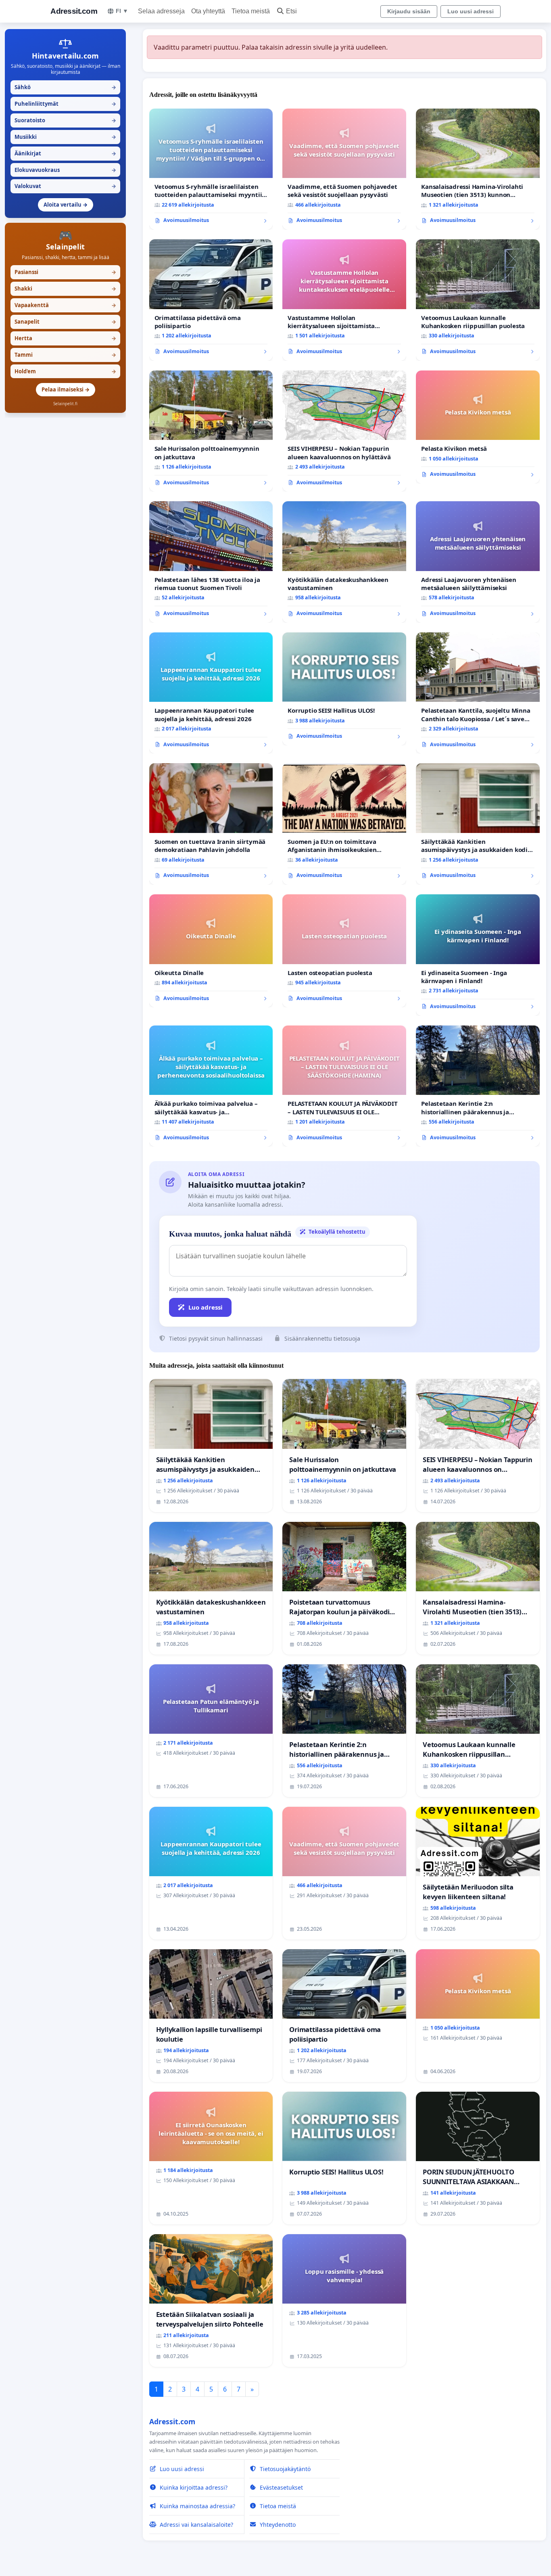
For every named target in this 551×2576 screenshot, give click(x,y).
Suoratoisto (65, 120)
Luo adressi (206, 1307)
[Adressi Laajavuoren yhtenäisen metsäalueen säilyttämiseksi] (478, 562)
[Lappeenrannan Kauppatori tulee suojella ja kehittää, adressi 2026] (211, 693)
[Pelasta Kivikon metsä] (478, 427)
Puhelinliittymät (65, 104)
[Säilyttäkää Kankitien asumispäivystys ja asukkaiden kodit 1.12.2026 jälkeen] (478, 824)
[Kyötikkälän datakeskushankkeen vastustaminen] (344, 562)
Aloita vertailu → (66, 205)
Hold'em (65, 371)
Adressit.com (74, 11)
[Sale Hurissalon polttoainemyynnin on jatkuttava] (211, 431)
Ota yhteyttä (208, 11)
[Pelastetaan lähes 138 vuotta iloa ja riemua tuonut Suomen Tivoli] (211, 562)
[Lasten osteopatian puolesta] (344, 951)
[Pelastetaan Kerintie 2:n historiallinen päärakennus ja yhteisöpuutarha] (478, 1086)
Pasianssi (65, 272)
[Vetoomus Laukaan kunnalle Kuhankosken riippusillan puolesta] (478, 300)
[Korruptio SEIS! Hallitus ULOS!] (344, 689)
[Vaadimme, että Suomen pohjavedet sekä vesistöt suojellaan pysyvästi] (344, 169)
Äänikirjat (65, 153)
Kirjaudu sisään (409, 11)
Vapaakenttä (65, 305)
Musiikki (65, 137)
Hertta (65, 338)
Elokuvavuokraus (65, 170)
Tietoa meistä (251, 11)
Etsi (291, 11)
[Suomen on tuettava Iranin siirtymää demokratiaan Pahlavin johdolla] (211, 824)
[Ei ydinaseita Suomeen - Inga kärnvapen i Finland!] (478, 955)
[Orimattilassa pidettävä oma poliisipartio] (211, 300)
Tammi (65, 355)
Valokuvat (65, 186)
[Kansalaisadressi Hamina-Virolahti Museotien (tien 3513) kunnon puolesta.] (478, 169)
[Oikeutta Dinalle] (211, 951)
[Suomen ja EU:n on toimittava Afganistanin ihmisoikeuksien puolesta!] (344, 824)
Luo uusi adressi (471, 11)
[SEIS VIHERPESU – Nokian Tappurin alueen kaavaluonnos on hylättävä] (344, 431)
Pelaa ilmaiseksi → (66, 389)
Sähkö (65, 87)
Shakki (65, 289)
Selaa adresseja (161, 11)
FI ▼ (122, 11)
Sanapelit (65, 322)
